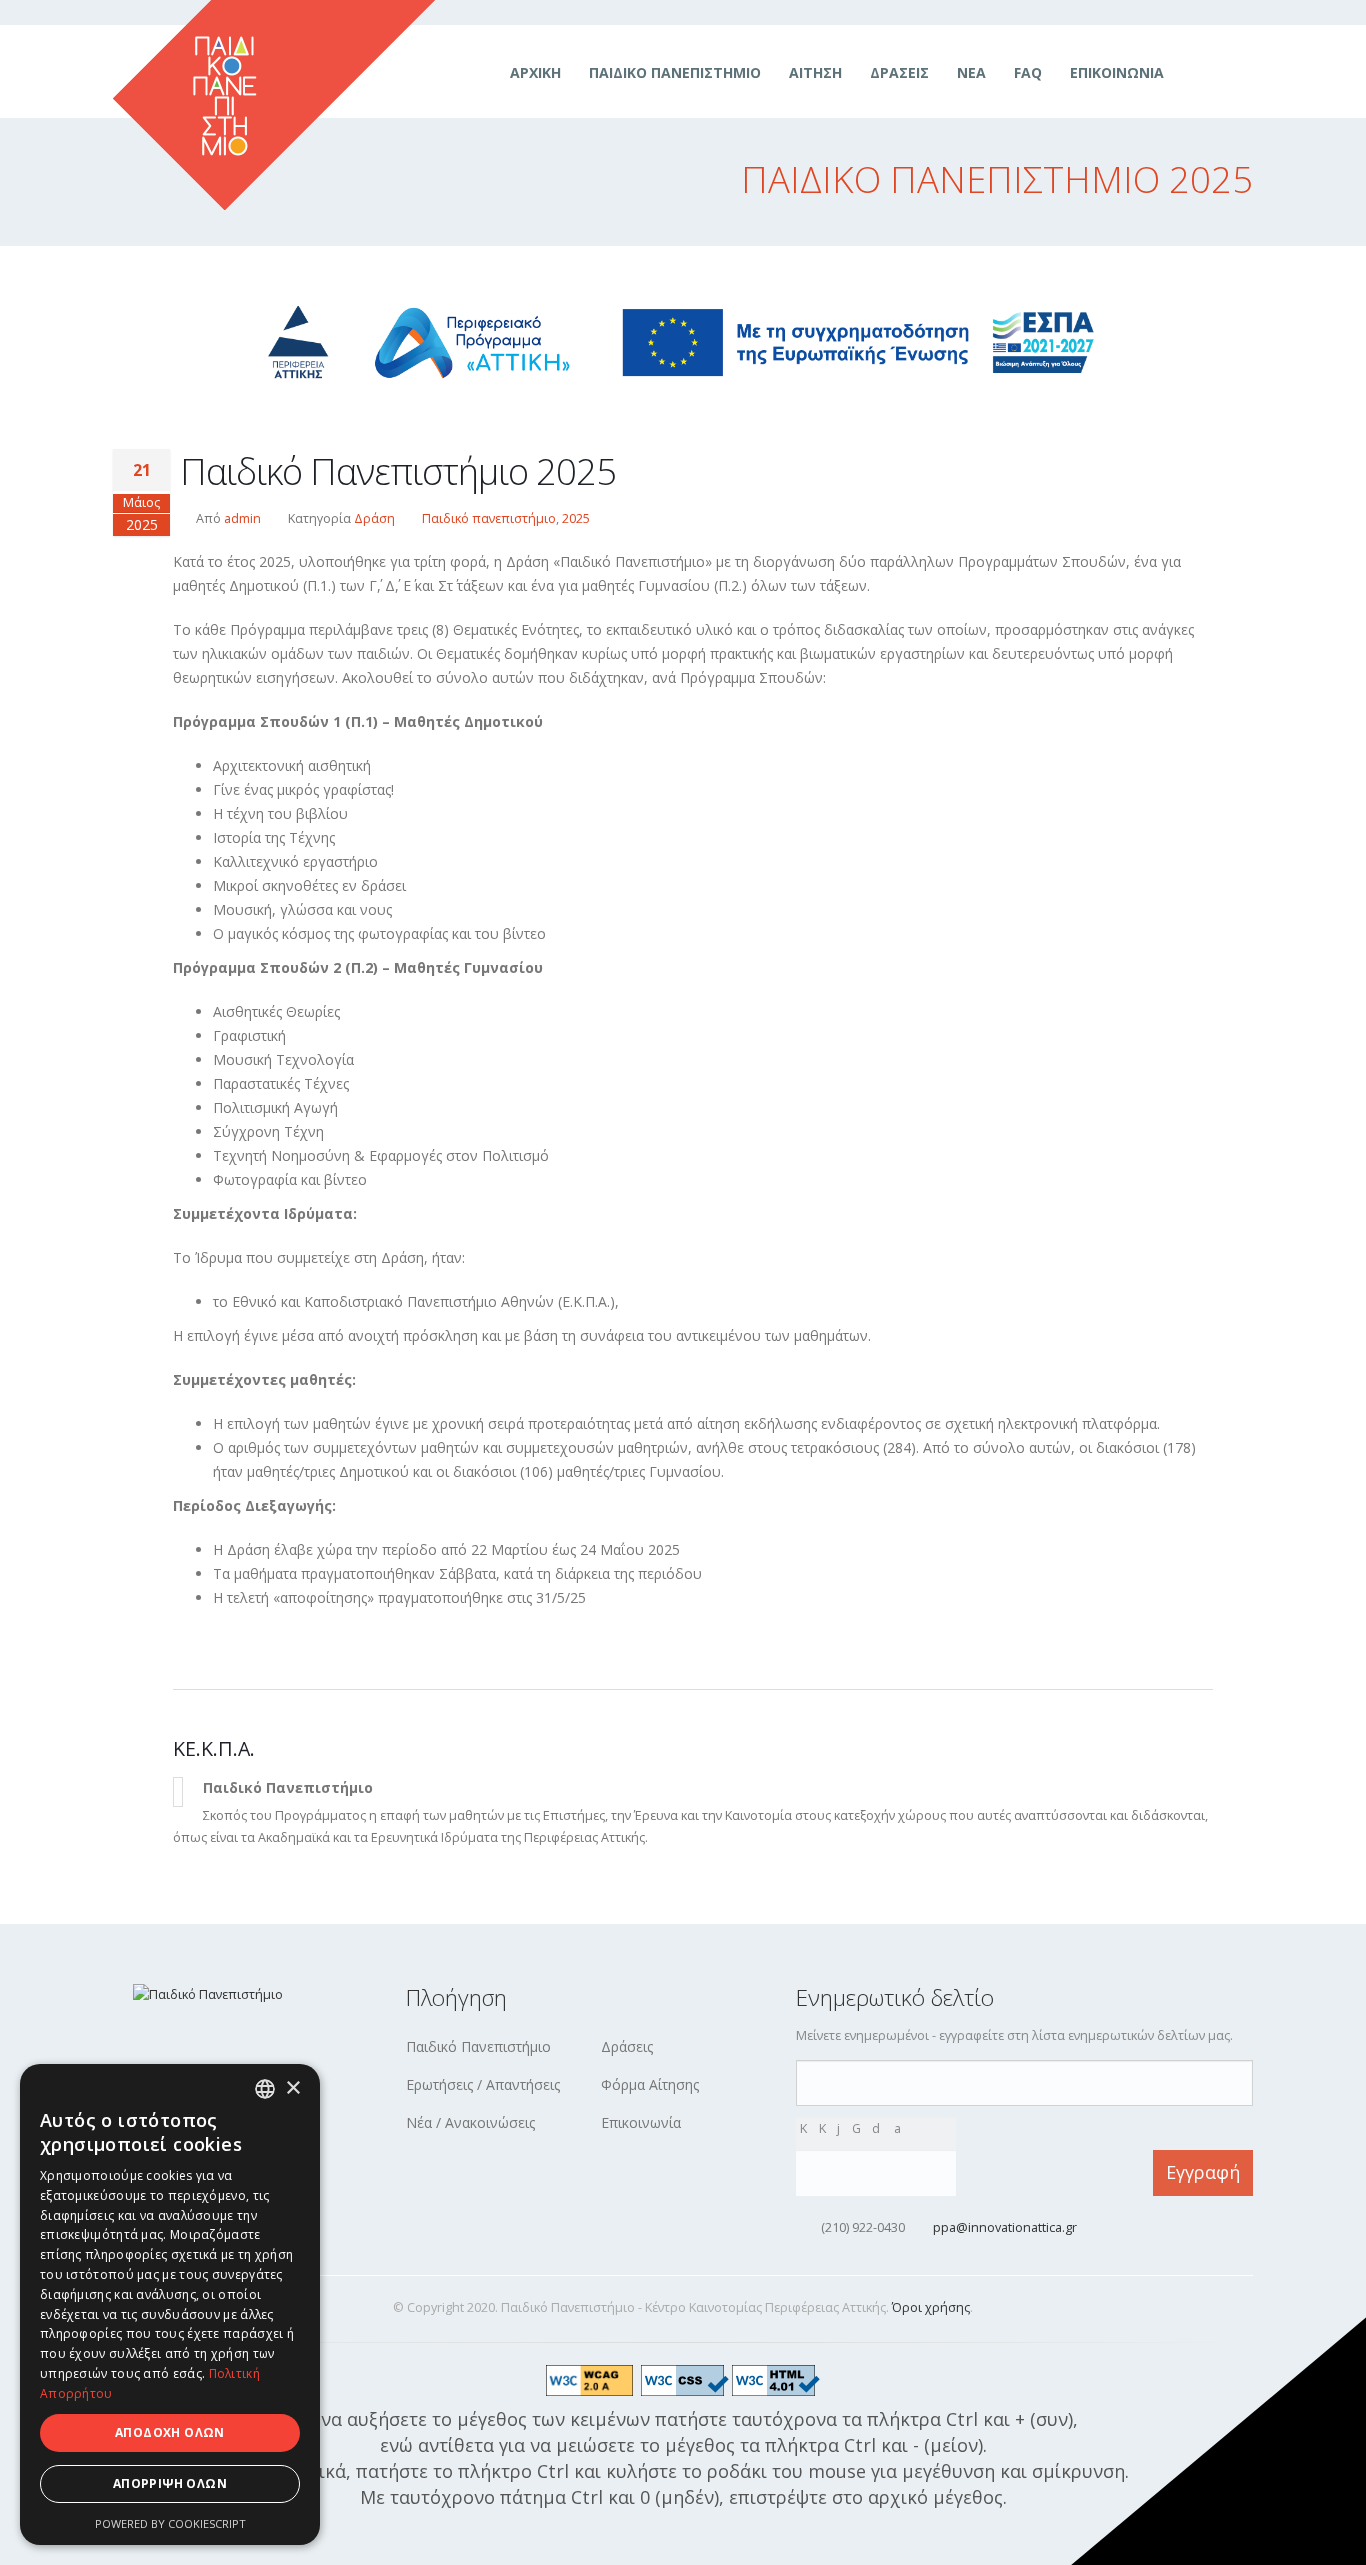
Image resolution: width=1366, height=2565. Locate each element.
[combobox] (265, 2089)
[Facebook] (1202, 73)
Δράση (374, 518)
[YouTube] (1237, 73)
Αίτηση (815, 72)
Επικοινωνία (1117, 72)
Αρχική (535, 72)
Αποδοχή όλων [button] (170, 2432)
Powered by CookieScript (170, 2523)
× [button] (292, 2088)
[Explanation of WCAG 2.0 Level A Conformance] (594, 2379)
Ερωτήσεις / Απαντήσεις (483, 2084)
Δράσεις (899, 72)
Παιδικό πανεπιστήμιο (489, 518)
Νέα (971, 72)
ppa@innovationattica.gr (1005, 2227)
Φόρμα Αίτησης (650, 2084)
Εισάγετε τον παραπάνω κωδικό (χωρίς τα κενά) (883, 2161)
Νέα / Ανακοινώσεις (470, 2122)
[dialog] (170, 2304)
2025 (576, 518)
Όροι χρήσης (931, 2307)
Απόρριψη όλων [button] (170, 2483)
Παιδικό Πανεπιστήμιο (675, 72)
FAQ (1028, 72)
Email (803, 2071)
